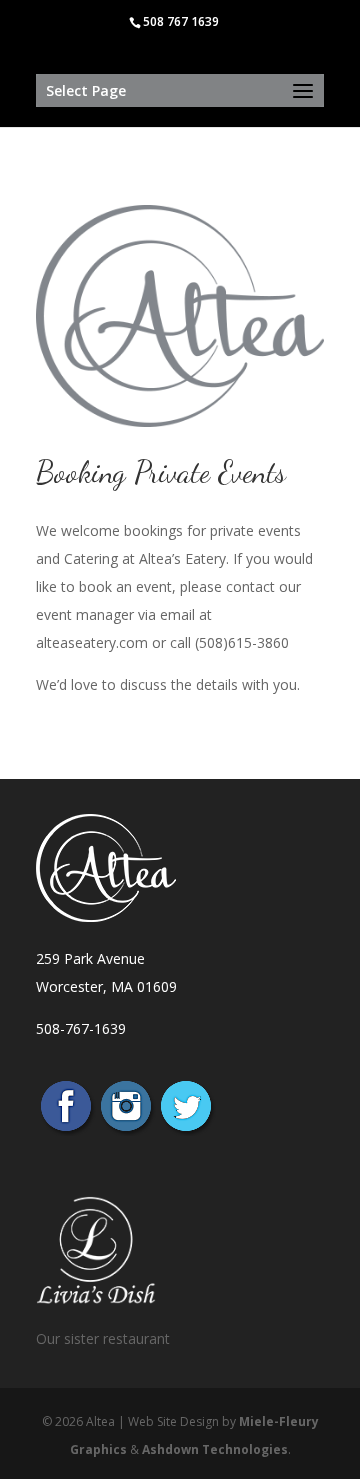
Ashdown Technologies (215, 1449)
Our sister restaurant (103, 1338)
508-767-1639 (81, 1028)
